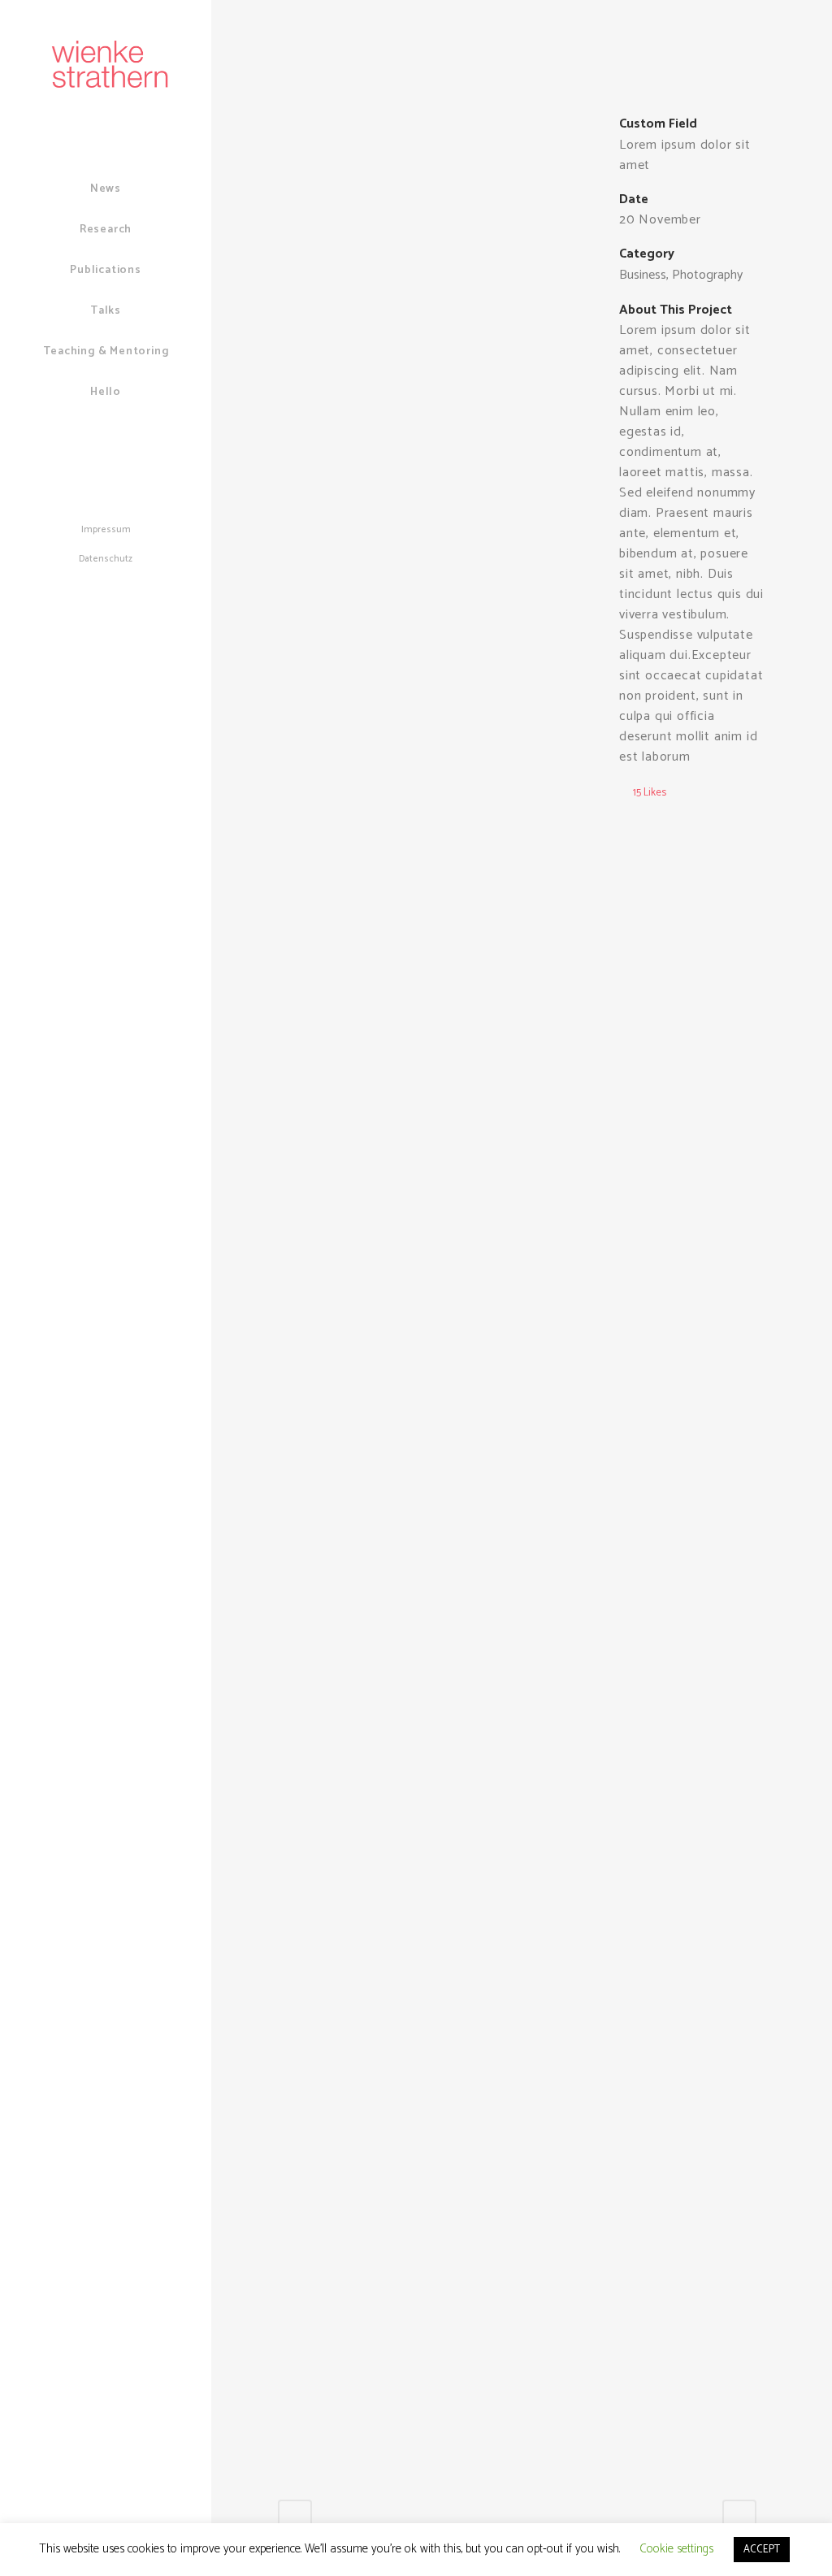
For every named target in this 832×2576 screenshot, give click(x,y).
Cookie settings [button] (676, 2549)
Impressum (106, 530)
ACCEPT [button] (762, 2550)
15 (650, 793)
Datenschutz (106, 559)
